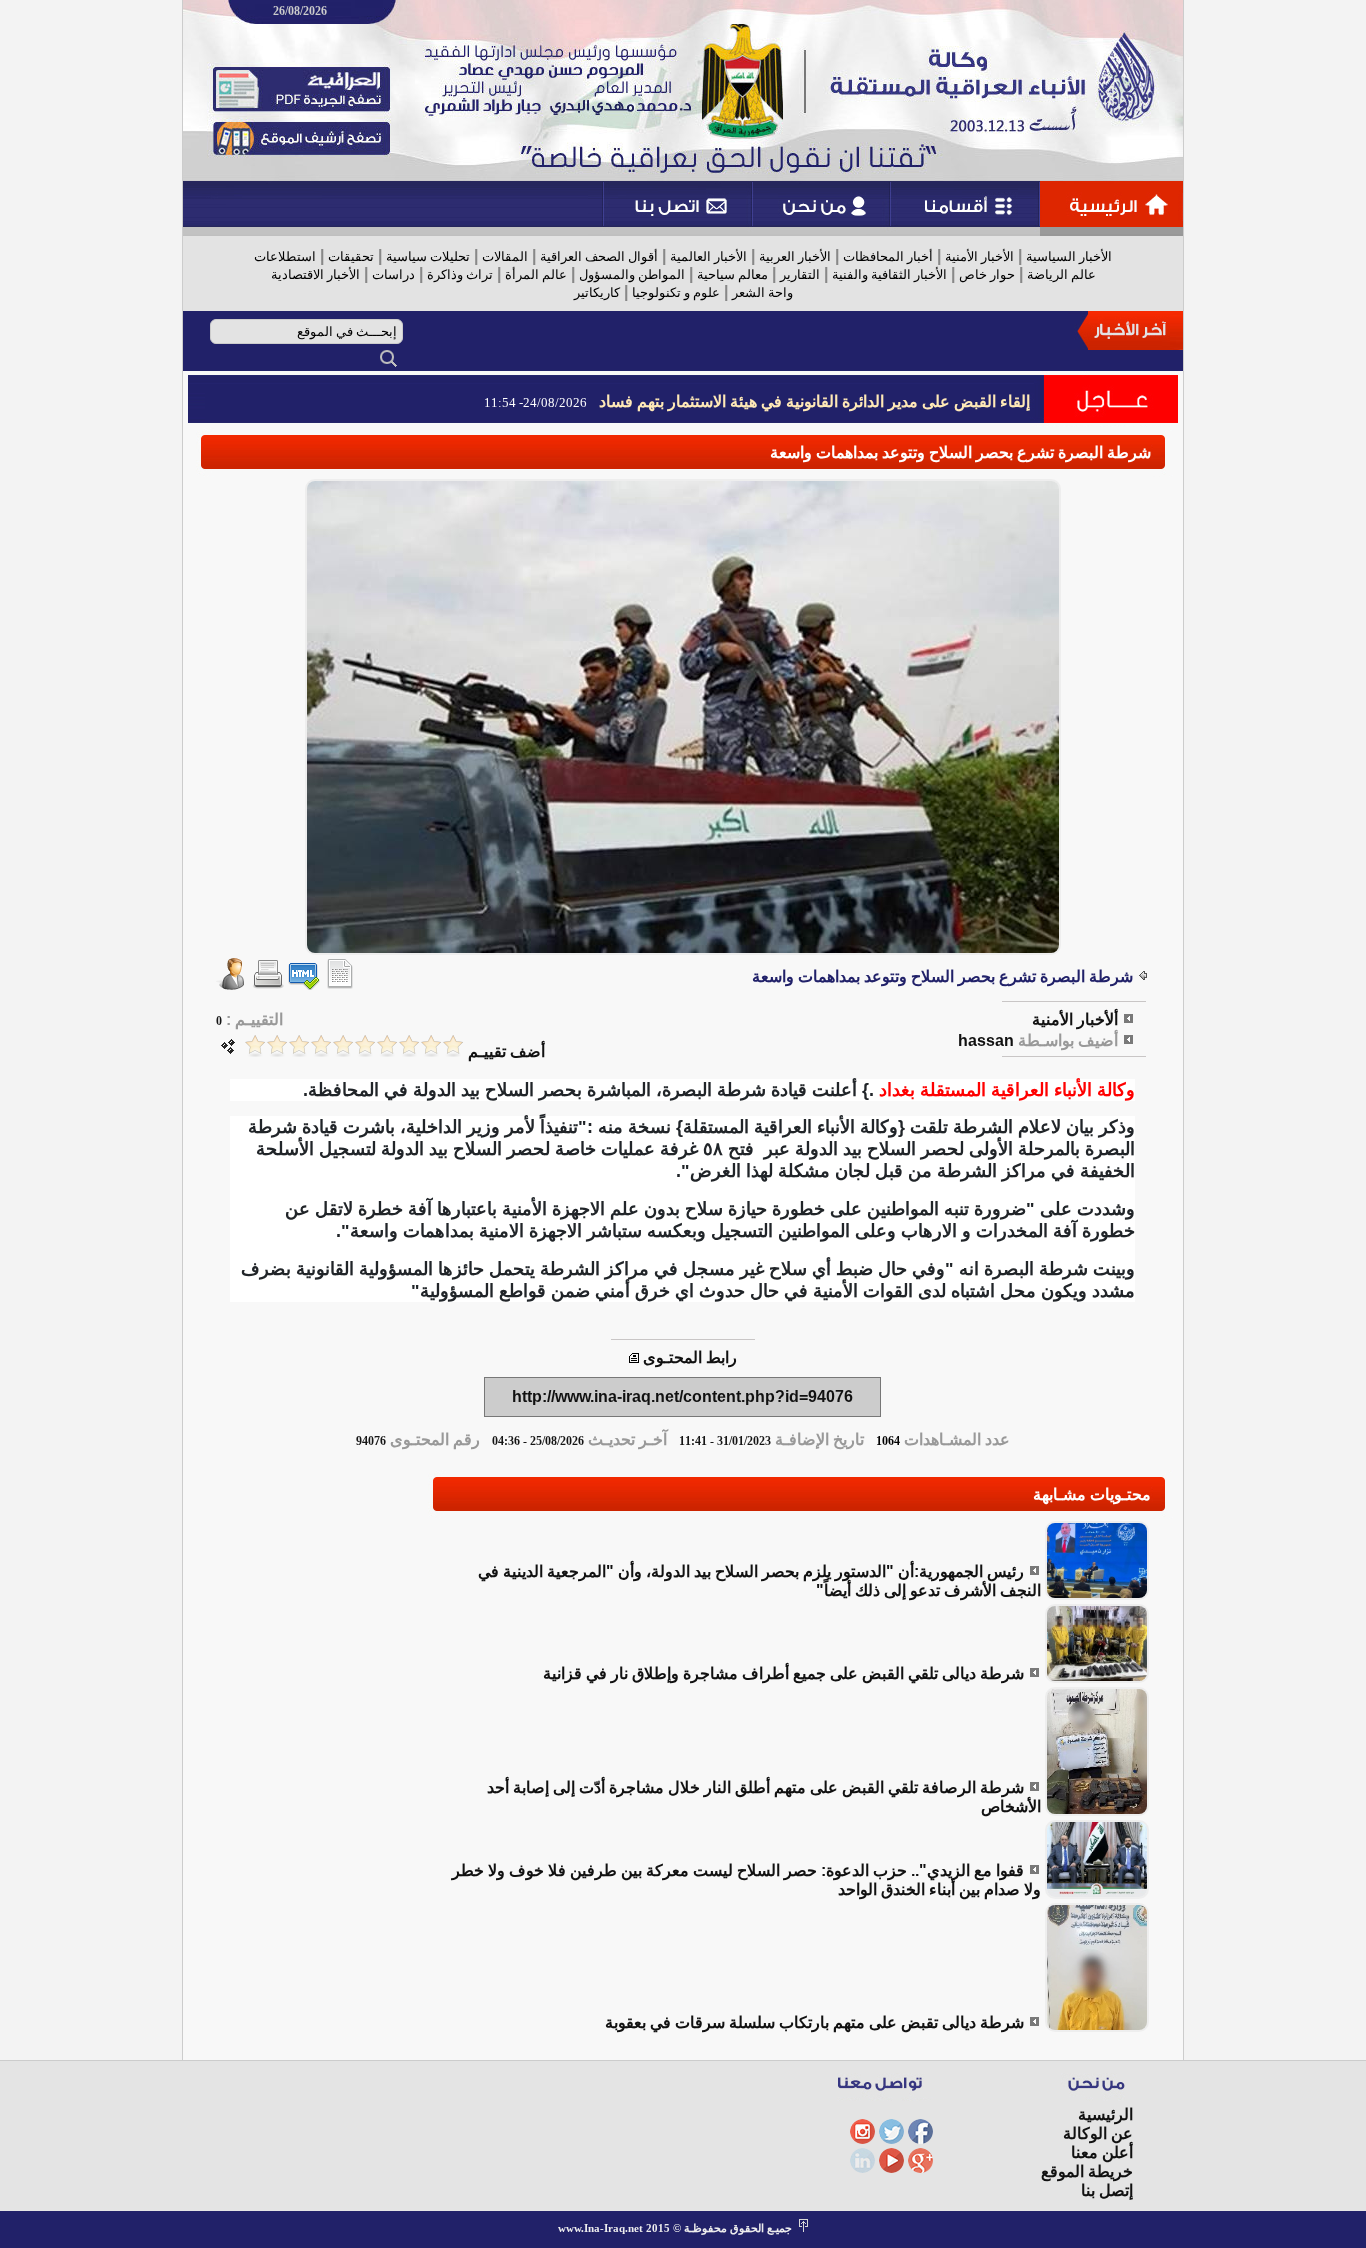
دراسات (393, 274)
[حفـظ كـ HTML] (304, 984)
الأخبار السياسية (1069, 256)
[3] (409, 1045)
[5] (365, 1045)
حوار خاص (987, 274)
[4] (387, 1045)
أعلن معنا (1102, 2152)
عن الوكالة (1098, 2133)
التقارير (800, 274)
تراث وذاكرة (460, 274)
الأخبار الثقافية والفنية (889, 274)
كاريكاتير (597, 292)
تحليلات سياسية (428, 256)
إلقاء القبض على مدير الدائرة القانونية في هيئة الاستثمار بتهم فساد (814, 401)
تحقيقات (351, 256)
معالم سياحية (732, 274)
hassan (986, 1040)
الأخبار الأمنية (979, 256)
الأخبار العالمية (708, 256)
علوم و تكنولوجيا (676, 292)
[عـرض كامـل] (1097, 1594)
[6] (343, 1045)
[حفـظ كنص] (340, 984)
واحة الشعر (762, 292)
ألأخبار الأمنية (1075, 1019)
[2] (431, 1045)
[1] (453, 1045)
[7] (321, 1045)
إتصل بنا (1107, 2190)
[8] (299, 1045)
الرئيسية (1105, 2114)
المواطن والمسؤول (632, 274)
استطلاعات (285, 256)
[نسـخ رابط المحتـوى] (634, 1357)
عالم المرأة (536, 274)
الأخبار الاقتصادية (315, 274)
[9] (277, 1045)
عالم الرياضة (1061, 274)
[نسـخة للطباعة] (268, 984)
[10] (255, 1045)
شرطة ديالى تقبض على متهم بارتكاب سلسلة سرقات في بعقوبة (814, 2022)
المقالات (505, 256)
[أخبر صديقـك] (232, 984)
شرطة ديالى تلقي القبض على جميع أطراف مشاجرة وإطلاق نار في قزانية (783, 1673)
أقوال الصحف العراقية (599, 256)
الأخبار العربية (795, 256)
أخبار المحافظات (888, 256)
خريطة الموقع (1087, 2171)
